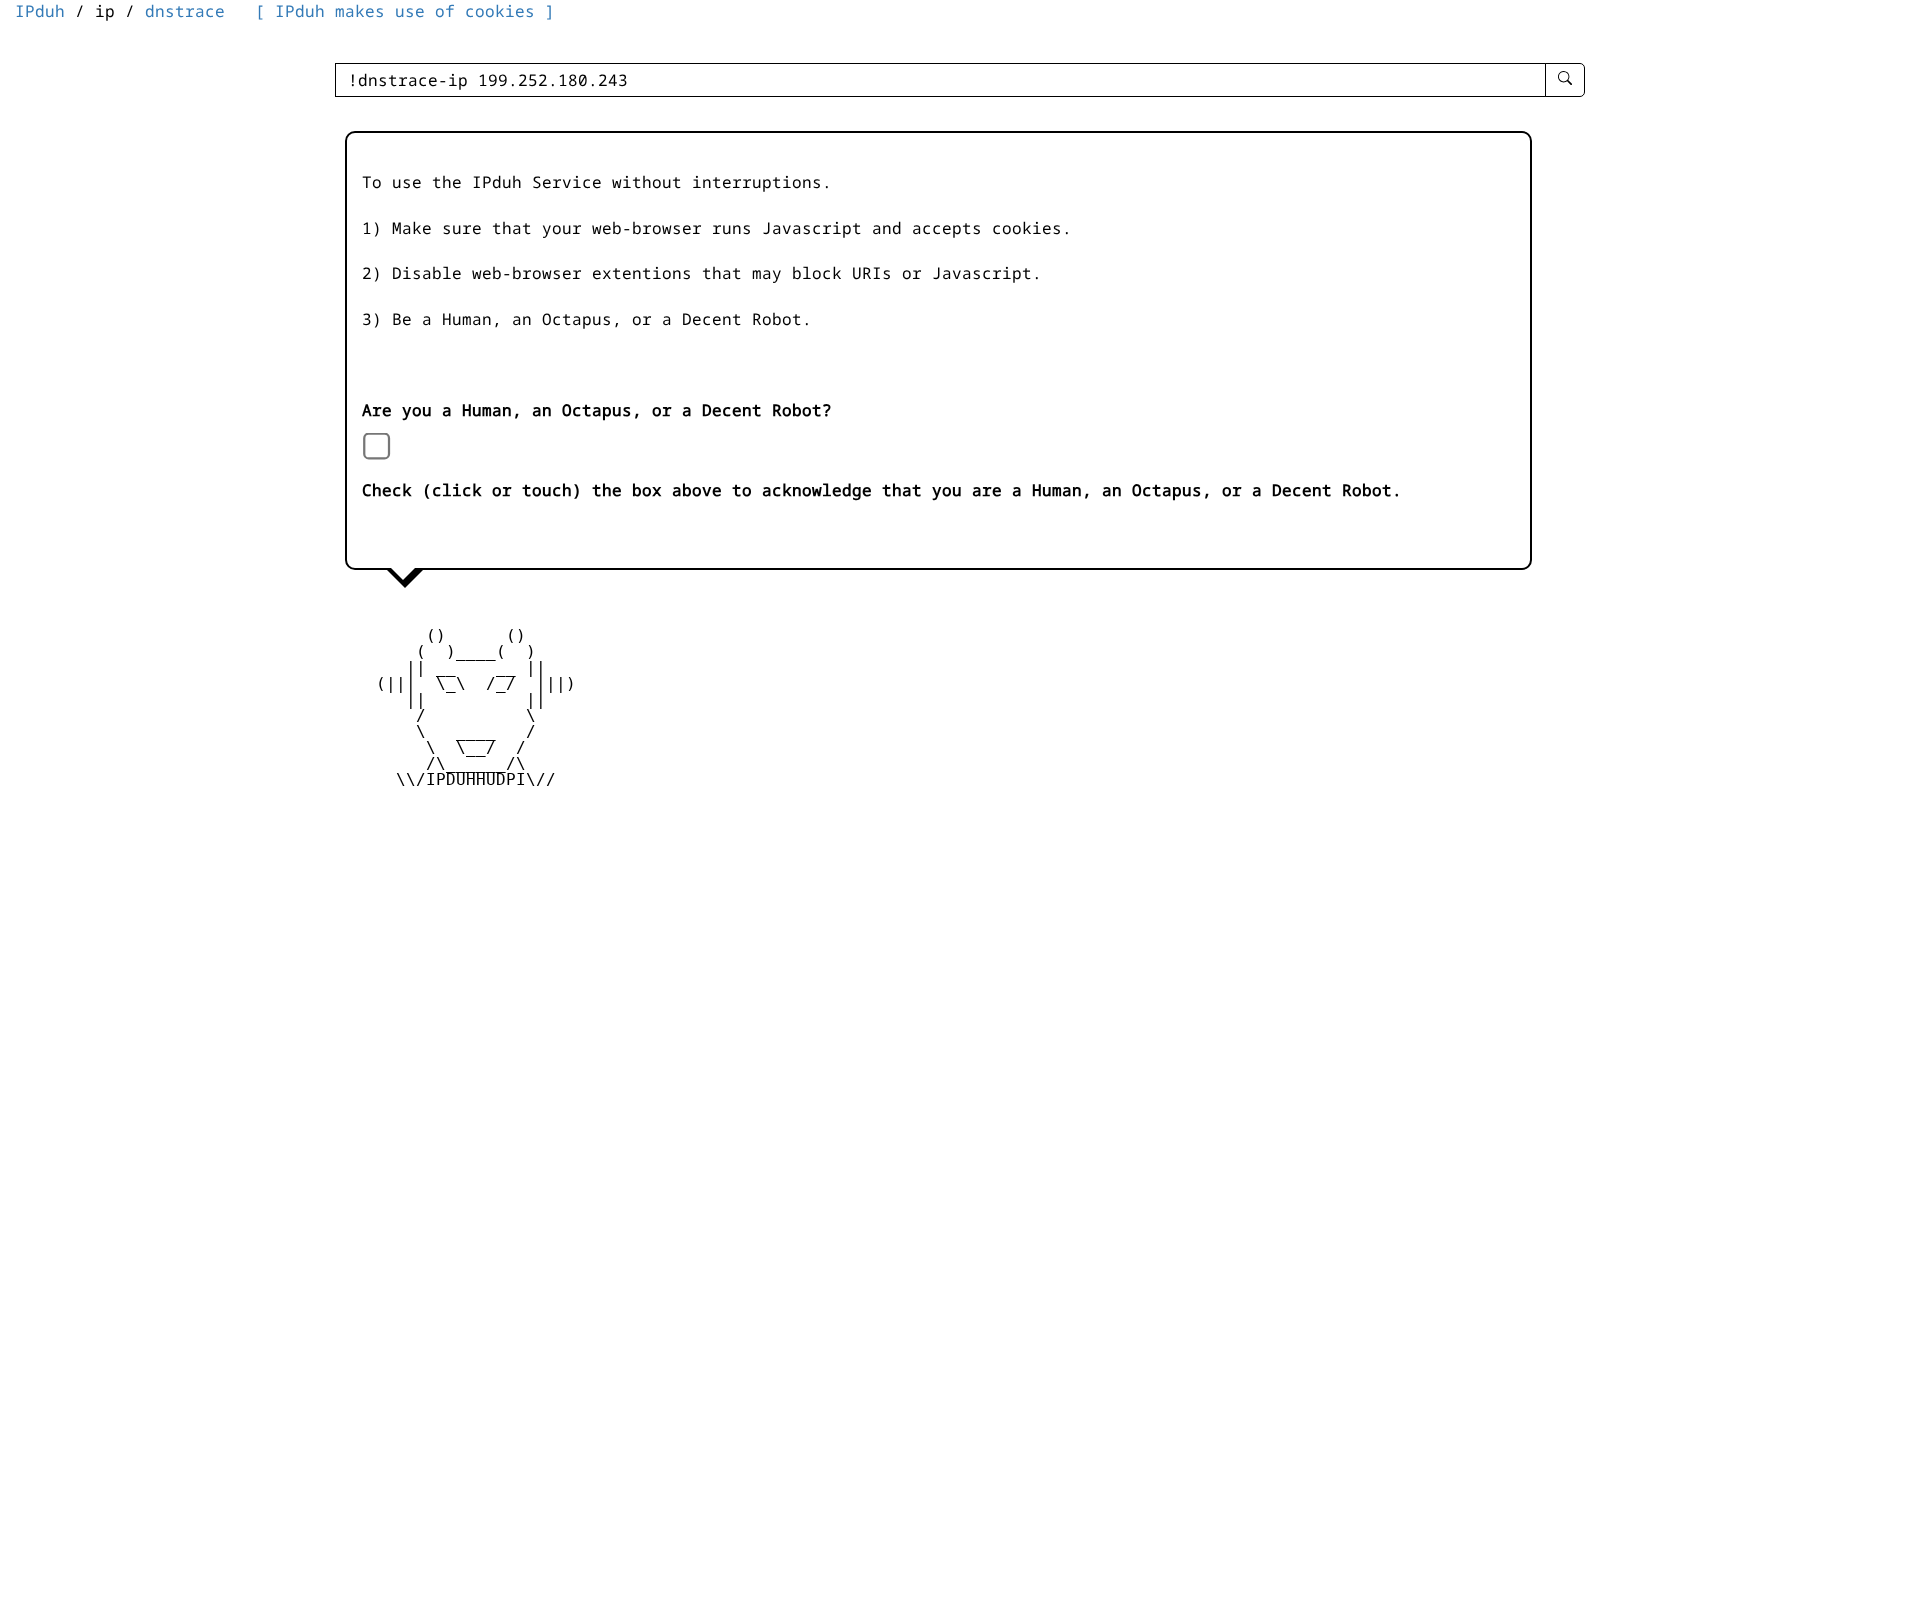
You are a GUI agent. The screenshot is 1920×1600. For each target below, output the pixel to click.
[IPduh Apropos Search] (1565, 80)
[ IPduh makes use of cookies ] (405, 11)
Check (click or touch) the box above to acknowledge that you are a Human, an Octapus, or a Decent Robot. (882, 490)
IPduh (40, 11)
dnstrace (185, 11)
